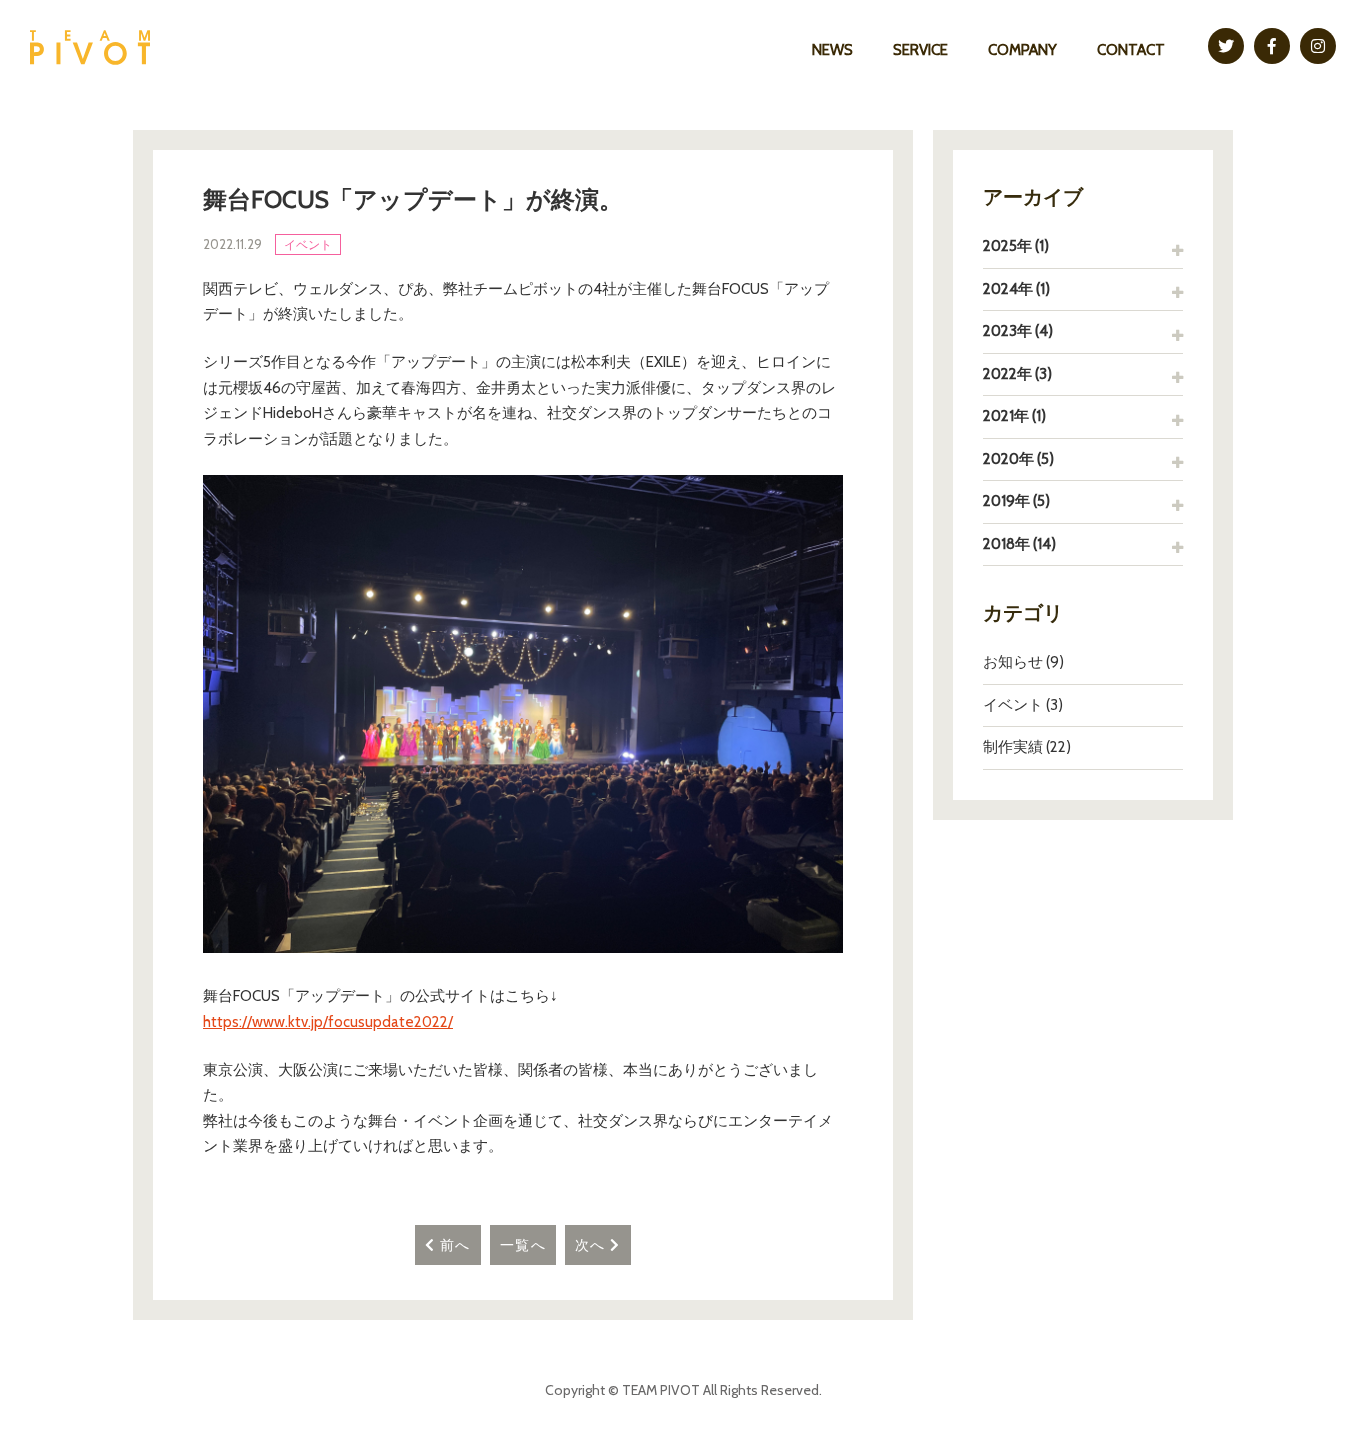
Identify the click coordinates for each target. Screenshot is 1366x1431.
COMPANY (1022, 50)
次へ (592, 1245)
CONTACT (1131, 50)
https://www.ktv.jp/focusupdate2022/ (328, 1022)
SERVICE (920, 50)
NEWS (832, 50)
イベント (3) (1023, 705)
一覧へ (523, 1245)
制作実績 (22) (1027, 747)
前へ (453, 1245)
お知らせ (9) (1023, 662)
